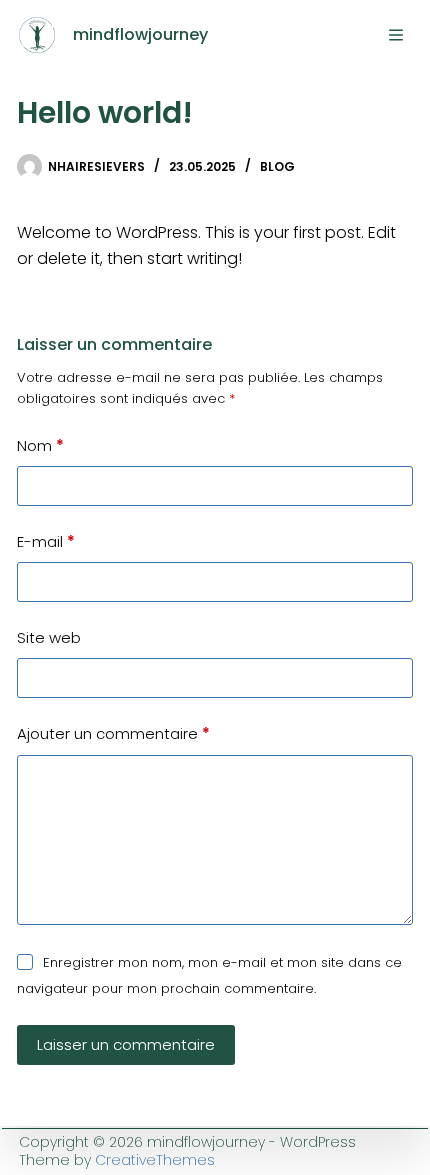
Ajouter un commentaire (113, 733)
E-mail (46, 541)
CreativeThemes (155, 1160)
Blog (277, 166)
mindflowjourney (140, 34)
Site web (49, 637)
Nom (40, 445)
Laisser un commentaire (126, 1044)
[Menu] (396, 35)
